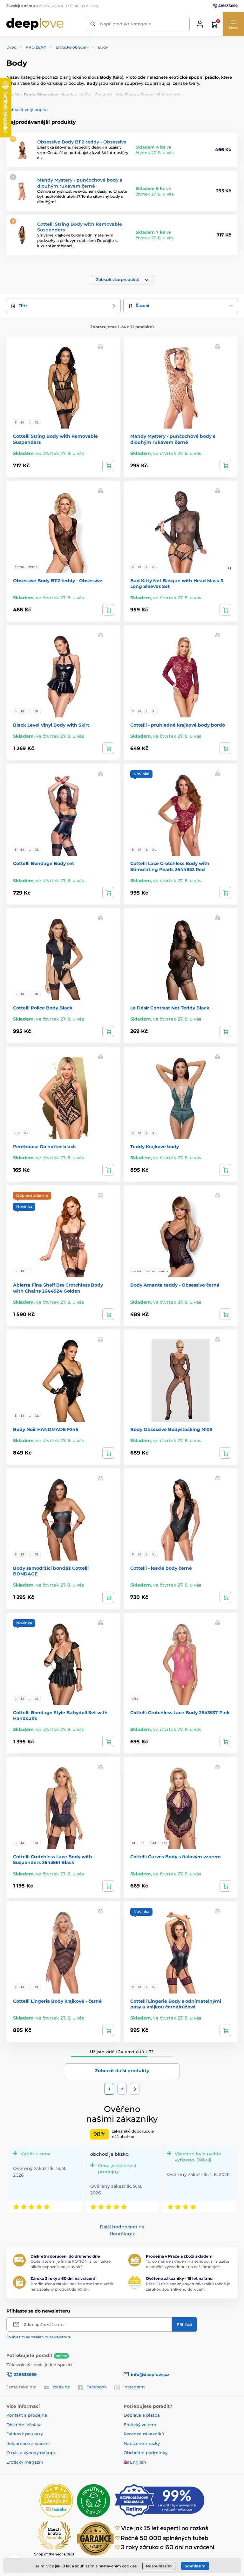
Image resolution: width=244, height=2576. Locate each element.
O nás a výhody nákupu (31, 2453)
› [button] (27, 110)
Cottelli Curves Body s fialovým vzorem (176, 1857)
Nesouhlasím (159, 2566)
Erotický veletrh (140, 2425)
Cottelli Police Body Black (43, 1008)
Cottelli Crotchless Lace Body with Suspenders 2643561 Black (53, 1860)
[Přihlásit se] (200, 24)
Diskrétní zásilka (24, 2425)
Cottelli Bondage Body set (44, 863)
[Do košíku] (225, 465)
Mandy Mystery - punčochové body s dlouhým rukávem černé (80, 183)
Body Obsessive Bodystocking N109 (171, 1429)
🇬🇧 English (135, 2462)
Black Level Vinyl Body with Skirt (51, 725)
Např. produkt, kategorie (126, 24)
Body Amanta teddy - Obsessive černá (175, 1285)
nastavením (110, 2566)
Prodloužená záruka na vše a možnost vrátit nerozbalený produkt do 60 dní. (72, 2286)
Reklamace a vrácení (28, 2443)
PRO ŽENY (36, 47)
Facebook (97, 2387)
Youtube (61, 2387)
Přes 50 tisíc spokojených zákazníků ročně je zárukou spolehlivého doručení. (188, 2286)
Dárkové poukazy (25, 2434)
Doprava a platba (142, 2415)
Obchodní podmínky (146, 2453)
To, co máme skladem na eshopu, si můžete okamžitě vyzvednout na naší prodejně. (187, 2264)
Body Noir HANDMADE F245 (46, 1429)
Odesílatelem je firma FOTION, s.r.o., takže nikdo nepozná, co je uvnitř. (71, 2264)
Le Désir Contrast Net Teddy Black (170, 1008)
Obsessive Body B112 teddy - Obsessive (82, 142)
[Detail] (108, 465)
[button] (233, 24)
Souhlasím (195, 2566)
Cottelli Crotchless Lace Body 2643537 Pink (180, 1713)
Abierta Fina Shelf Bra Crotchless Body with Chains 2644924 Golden (58, 1288)
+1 (229, 568)
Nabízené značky (142, 2443)
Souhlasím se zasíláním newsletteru (39, 2337)
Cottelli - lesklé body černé (161, 1568)
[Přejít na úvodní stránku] (35, 24)
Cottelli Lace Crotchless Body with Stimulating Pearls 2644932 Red (170, 866)
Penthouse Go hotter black (44, 1147)
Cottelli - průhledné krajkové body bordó (178, 725)
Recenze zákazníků (144, 2434)
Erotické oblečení (72, 47)
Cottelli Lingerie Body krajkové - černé (57, 2001)
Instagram (134, 2387)
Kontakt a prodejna (27, 2415)
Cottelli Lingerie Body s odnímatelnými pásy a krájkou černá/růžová (176, 2004)
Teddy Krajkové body (155, 1147)
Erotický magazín (25, 2462)
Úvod (11, 47)
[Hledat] (93, 24)
